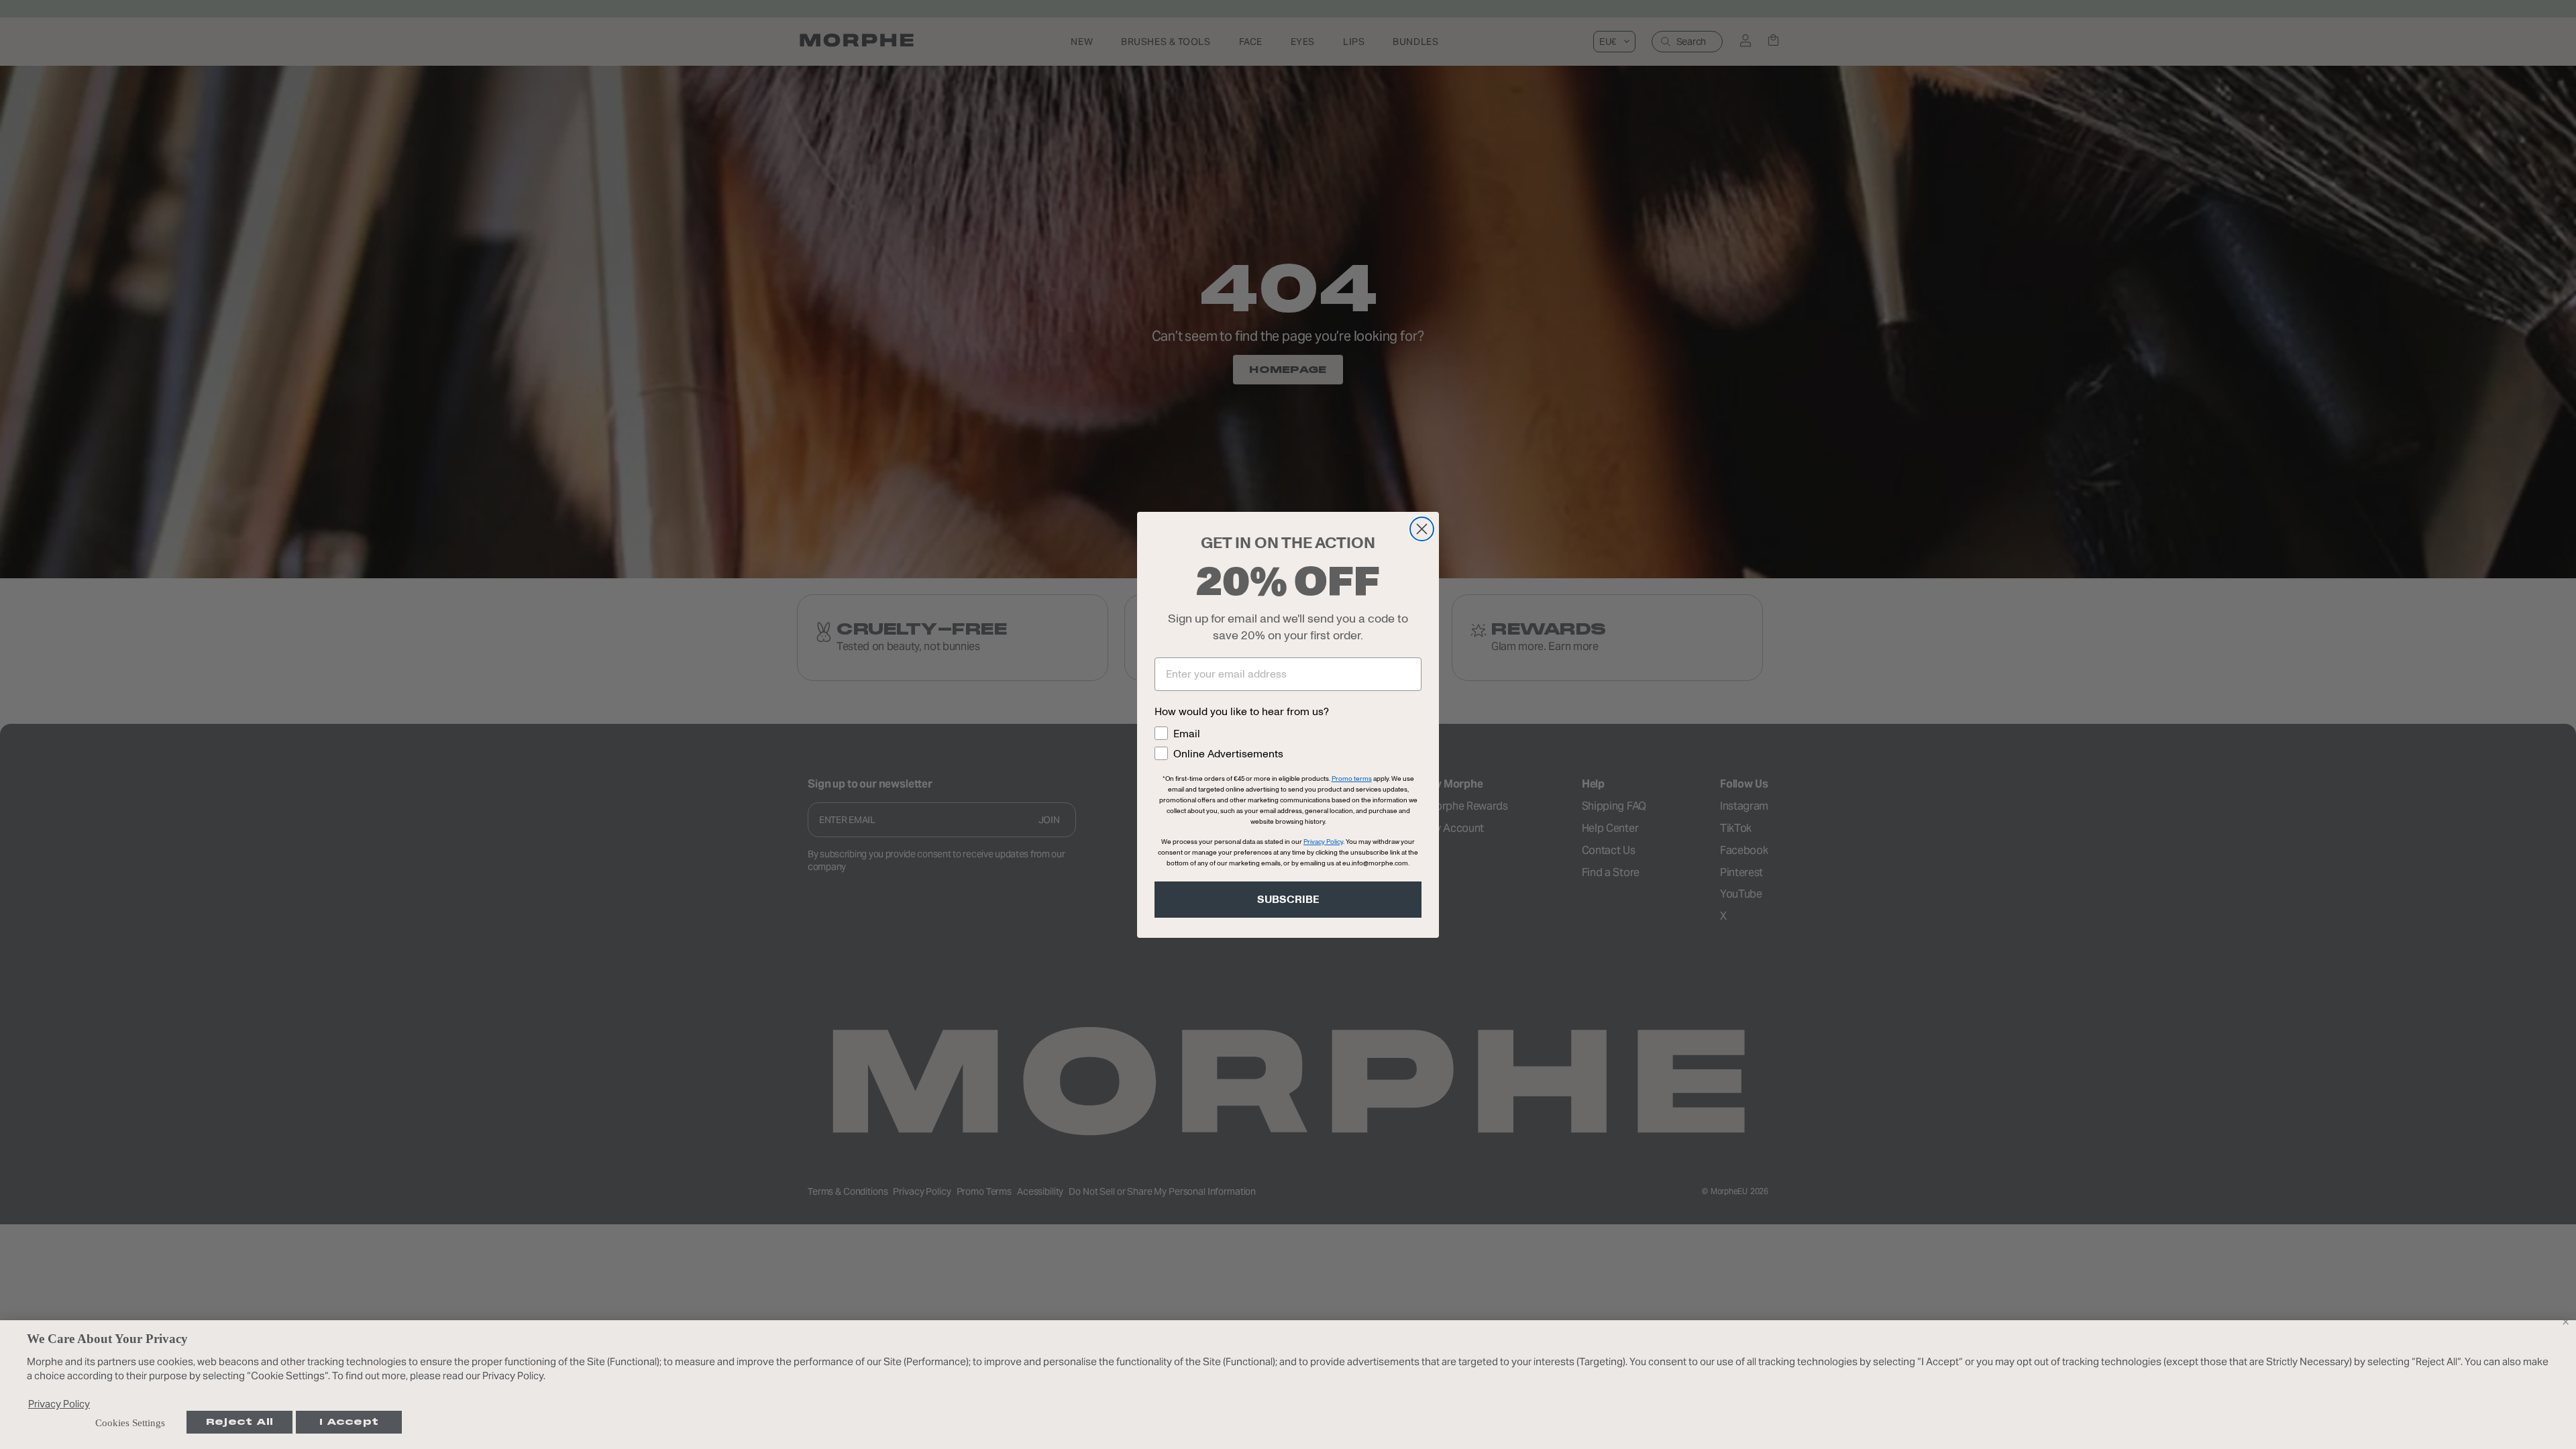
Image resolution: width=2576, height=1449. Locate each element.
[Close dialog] (1422, 529)
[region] (1288, 1385)
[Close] (2565, 1322)
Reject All (240, 1422)
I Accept (349, 1422)
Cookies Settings (130, 1423)
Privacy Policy (59, 1404)
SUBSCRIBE (1288, 900)
